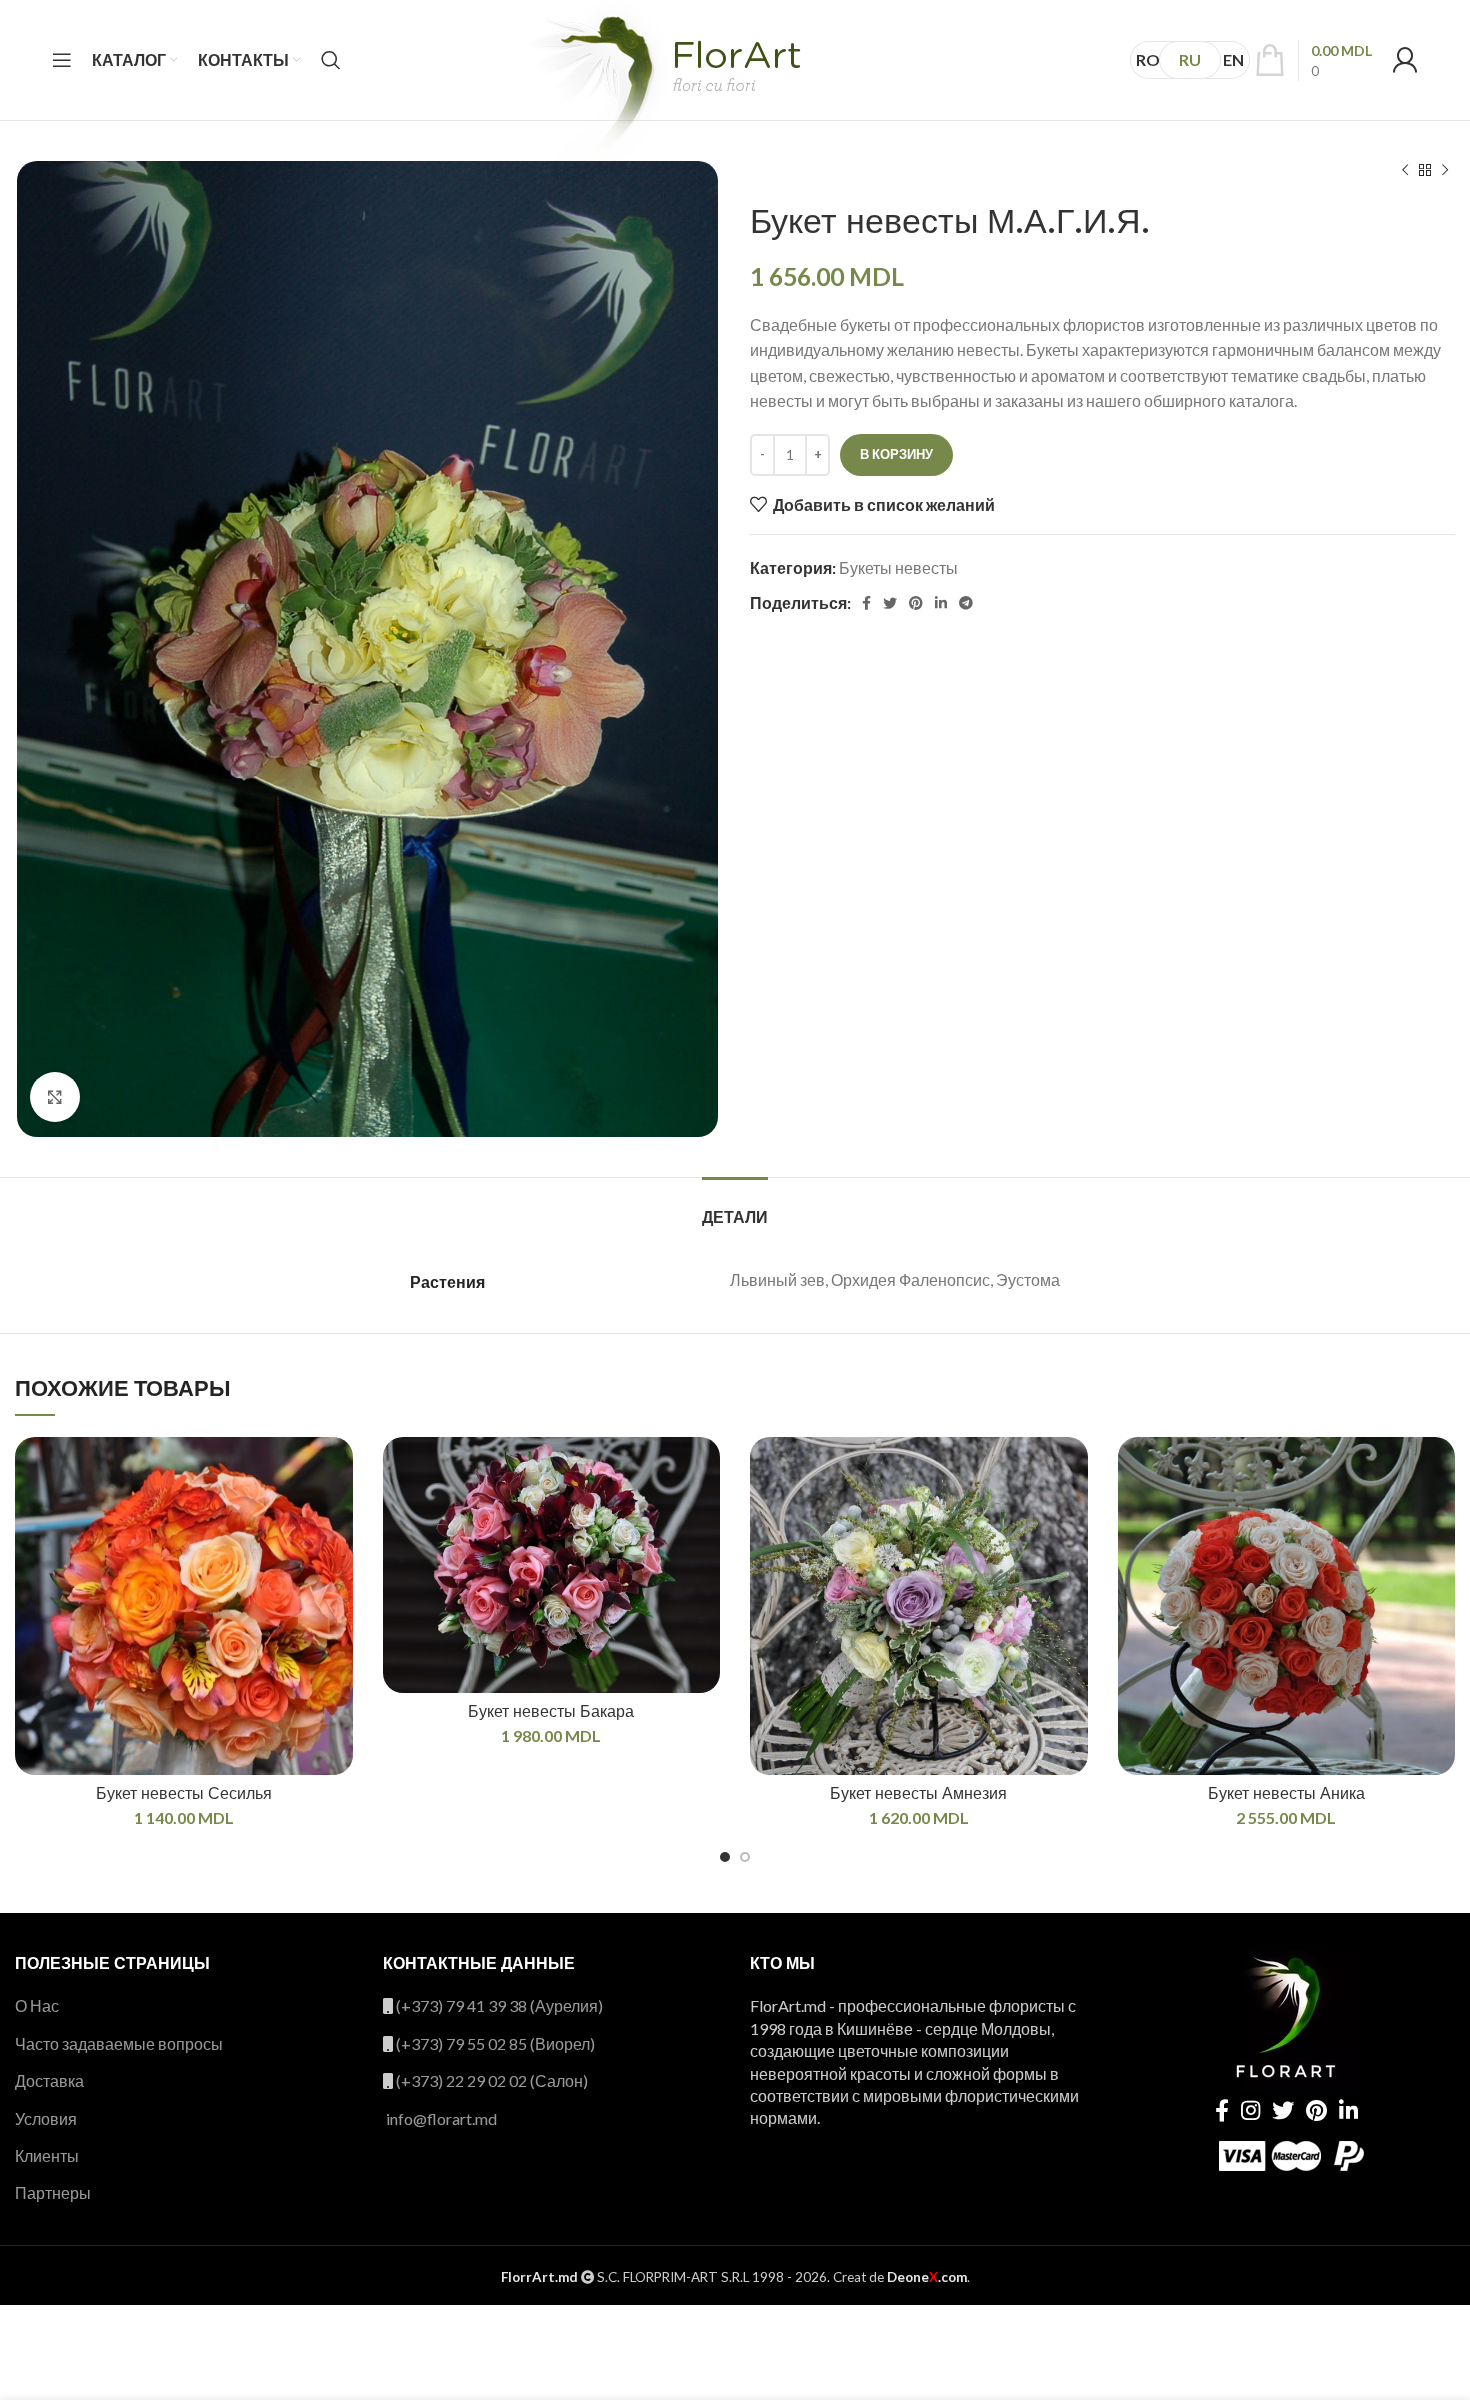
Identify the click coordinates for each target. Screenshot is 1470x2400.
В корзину (896, 454)
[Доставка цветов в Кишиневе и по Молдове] (661, 91)
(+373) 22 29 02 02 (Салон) (492, 2080)
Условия (46, 2118)
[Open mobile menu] (62, 60)
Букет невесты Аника (1286, 1793)
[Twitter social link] (890, 603)
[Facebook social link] (866, 603)
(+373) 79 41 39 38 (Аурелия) (499, 2005)
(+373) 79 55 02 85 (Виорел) (495, 2043)
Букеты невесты (898, 567)
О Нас (37, 2005)
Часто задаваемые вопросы (119, 2043)
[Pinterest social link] (916, 603)
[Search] (331, 60)
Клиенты (47, 2155)
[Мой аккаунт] (1405, 60)
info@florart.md (441, 2118)
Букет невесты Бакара (551, 1711)
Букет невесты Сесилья (184, 1793)
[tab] (735, 1207)
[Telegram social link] (966, 603)
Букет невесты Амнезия (918, 1793)
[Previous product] (1405, 171)
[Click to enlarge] (55, 1097)
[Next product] (1445, 171)
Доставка (49, 2080)
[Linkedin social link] (941, 603)
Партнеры (53, 2192)
